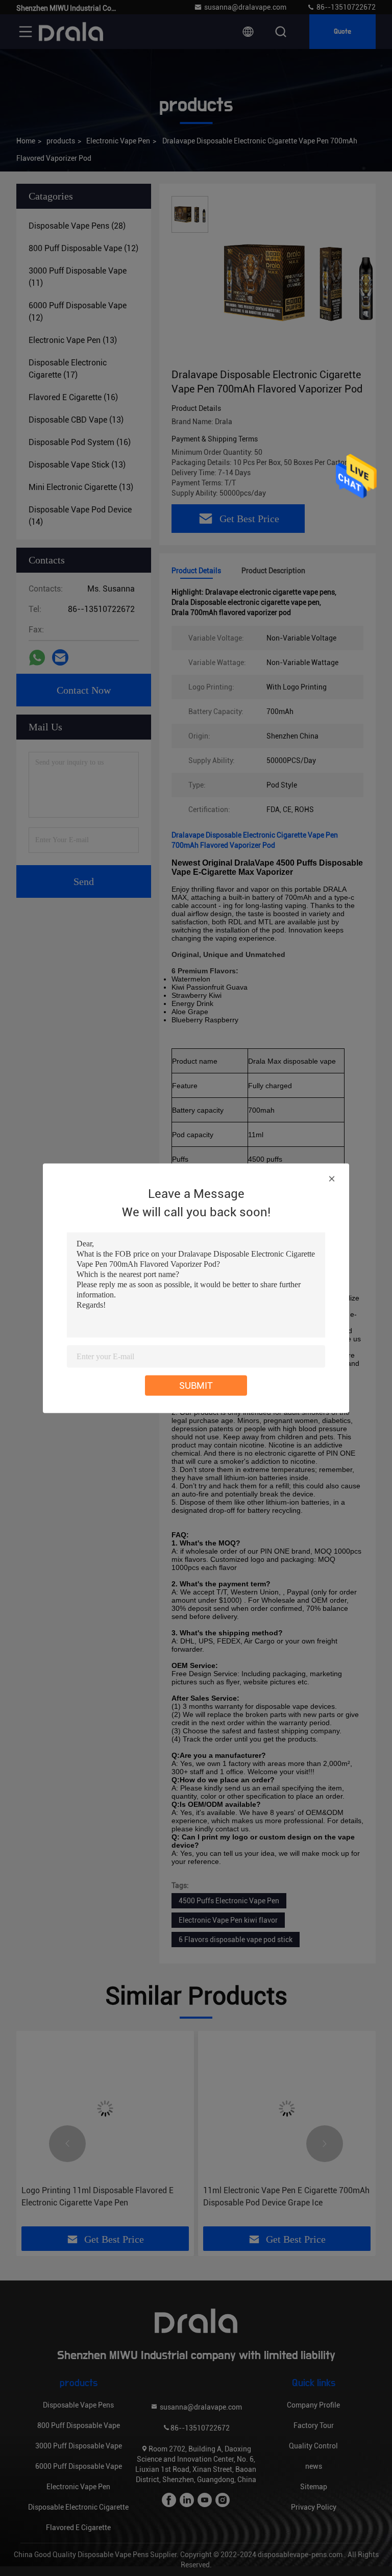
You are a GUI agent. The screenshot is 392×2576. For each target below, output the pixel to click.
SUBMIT (196, 1385)
